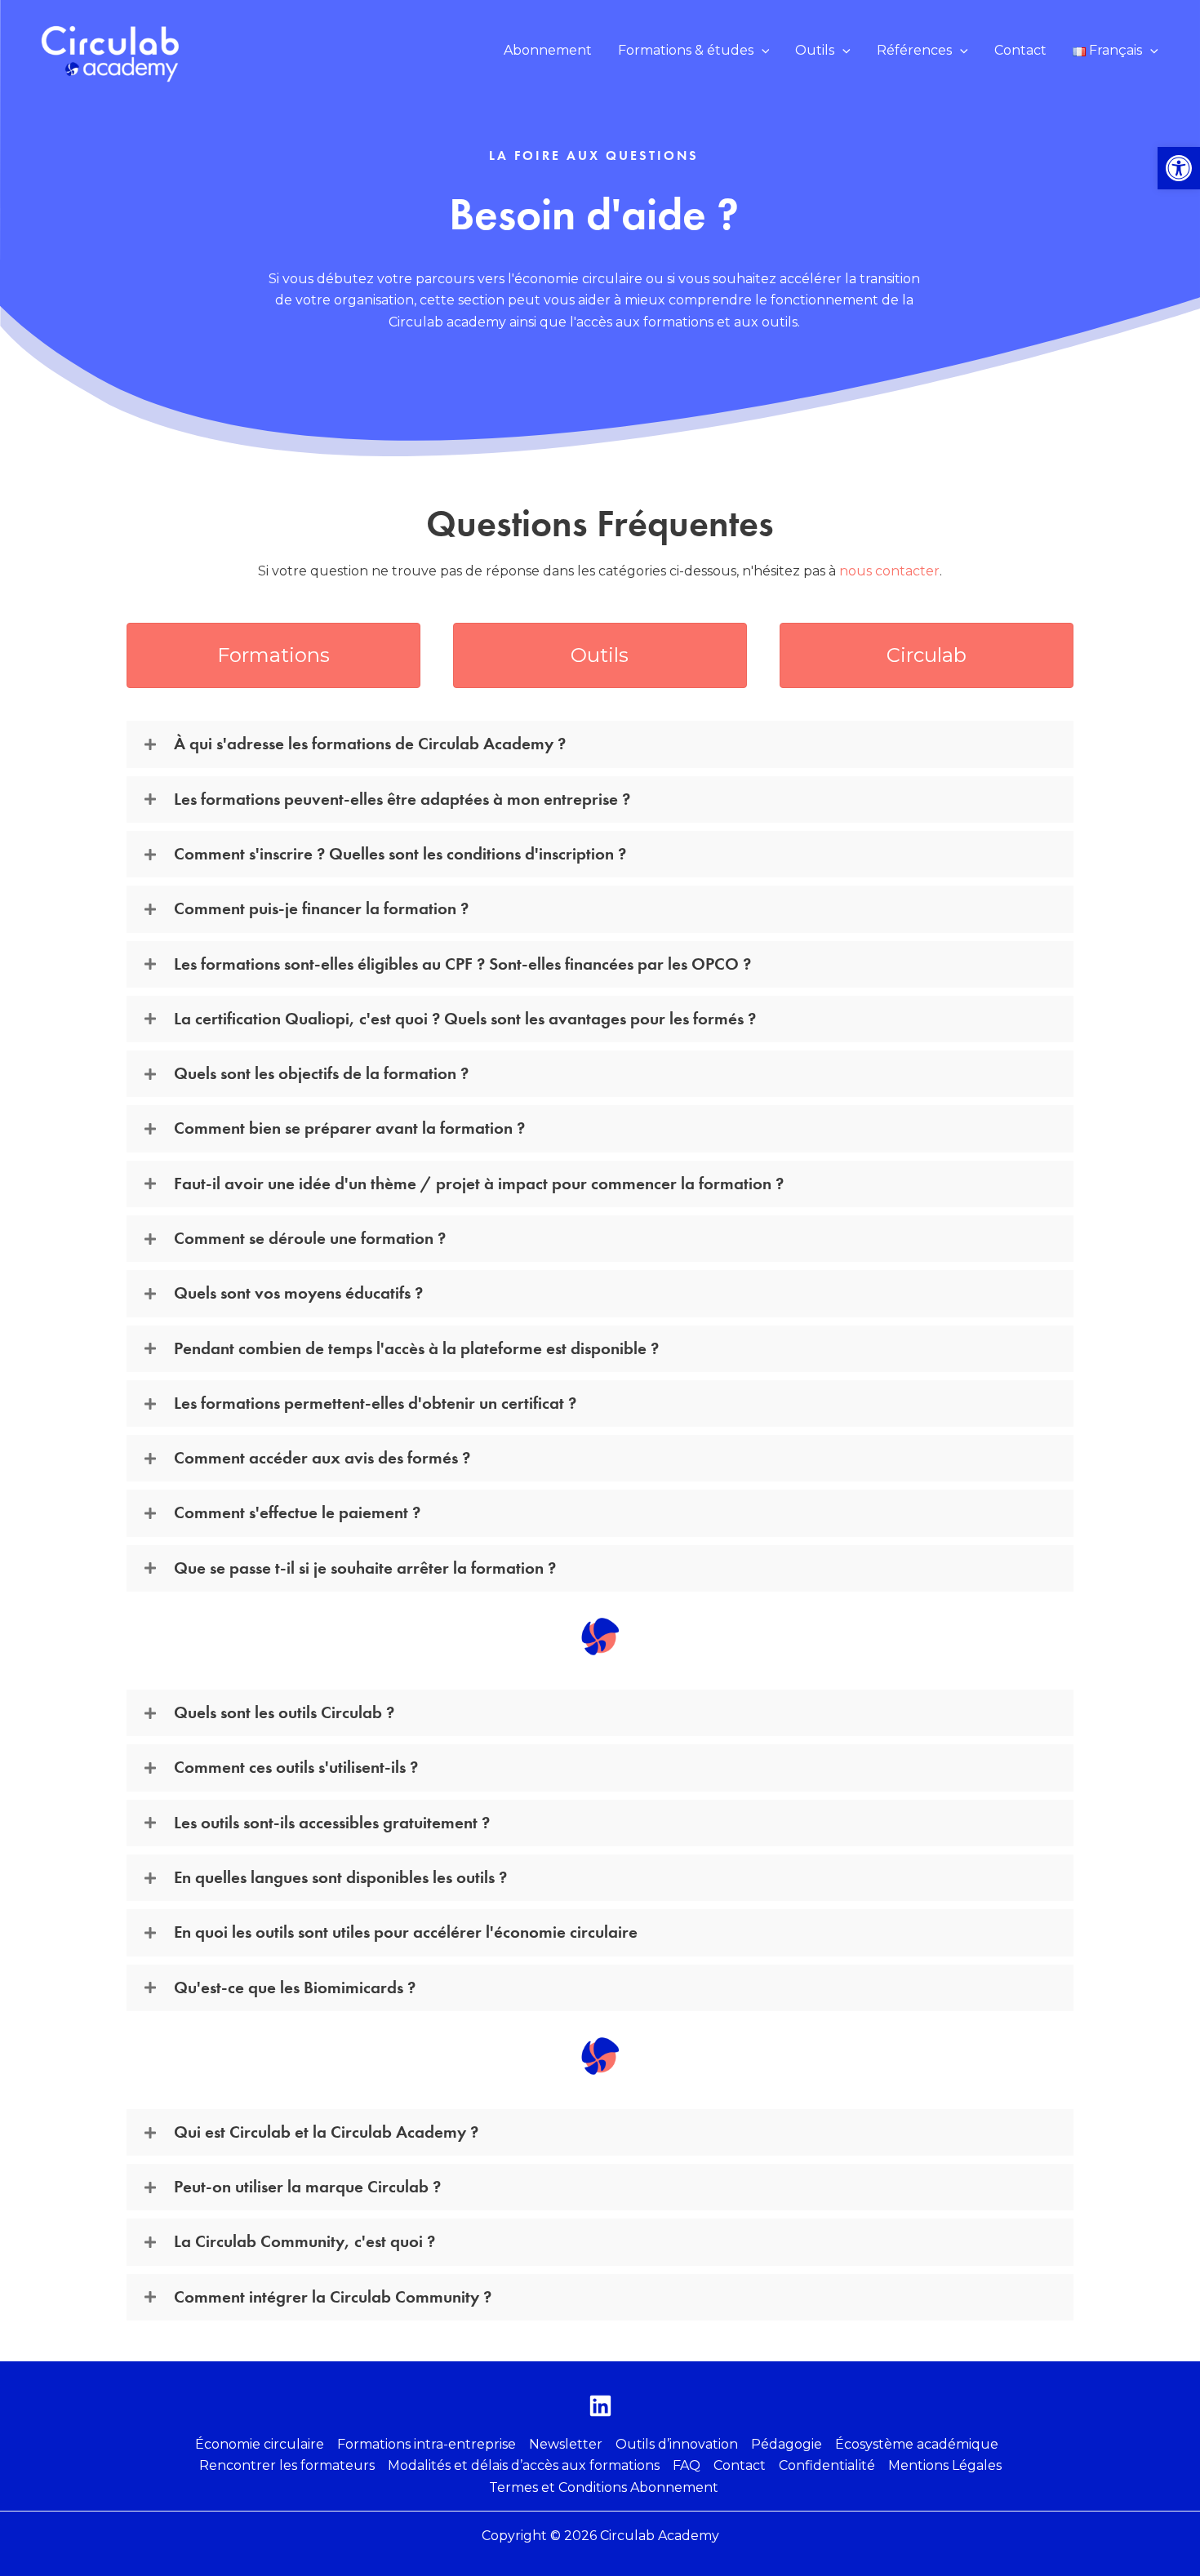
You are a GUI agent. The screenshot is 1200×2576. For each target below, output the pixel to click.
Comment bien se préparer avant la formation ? (349, 1128)
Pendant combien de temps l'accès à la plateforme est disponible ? (416, 1348)
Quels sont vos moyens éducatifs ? (298, 1293)
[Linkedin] (600, 2406)
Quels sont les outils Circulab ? (284, 1712)
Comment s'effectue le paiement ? (297, 1512)
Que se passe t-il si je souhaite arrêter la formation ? (365, 1568)
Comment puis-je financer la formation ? (321, 908)
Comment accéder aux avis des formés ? (322, 1458)
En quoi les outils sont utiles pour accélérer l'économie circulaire (406, 1932)
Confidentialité (827, 2465)
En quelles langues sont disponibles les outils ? (340, 1877)
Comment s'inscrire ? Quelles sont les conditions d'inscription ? (400, 854)
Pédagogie (787, 2444)
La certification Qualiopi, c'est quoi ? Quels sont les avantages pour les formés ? (465, 1019)
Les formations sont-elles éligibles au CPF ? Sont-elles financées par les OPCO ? (462, 964)
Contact (740, 2465)
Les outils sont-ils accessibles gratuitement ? (332, 1823)
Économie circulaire (260, 2444)
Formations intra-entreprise (427, 2444)
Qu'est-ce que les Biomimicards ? (295, 1988)
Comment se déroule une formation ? (310, 1238)
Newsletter (566, 2444)
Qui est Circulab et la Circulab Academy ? (326, 2132)
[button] (694, 51)
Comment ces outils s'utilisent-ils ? (296, 1767)
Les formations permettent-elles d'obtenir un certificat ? (375, 1403)
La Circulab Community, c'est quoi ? (304, 2241)
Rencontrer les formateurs (287, 2465)
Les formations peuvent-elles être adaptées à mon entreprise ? (402, 799)
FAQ (687, 2465)
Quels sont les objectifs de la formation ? (321, 1073)
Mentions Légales (945, 2465)
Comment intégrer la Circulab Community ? (333, 2297)
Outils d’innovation (677, 2444)
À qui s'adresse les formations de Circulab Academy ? (370, 744)
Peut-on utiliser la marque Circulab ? (307, 2187)
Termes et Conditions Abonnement (604, 2487)
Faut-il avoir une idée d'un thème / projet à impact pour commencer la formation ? (479, 1184)
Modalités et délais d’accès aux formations (524, 2465)
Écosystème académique (917, 2444)
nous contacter (889, 571)
